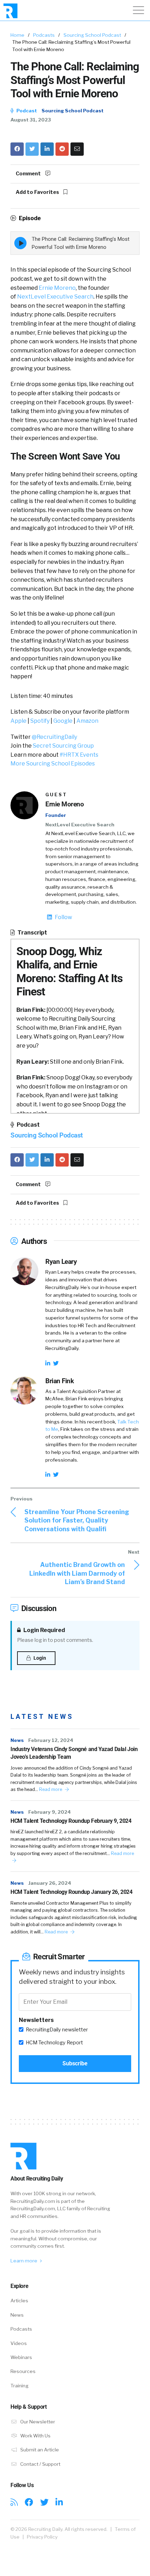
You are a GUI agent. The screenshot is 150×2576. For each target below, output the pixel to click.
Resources (23, 2371)
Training (20, 2386)
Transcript (32, 933)
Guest (56, 795)
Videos (19, 2343)
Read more (51, 1789)
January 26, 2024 (50, 1883)
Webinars (21, 2357)
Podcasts (44, 35)
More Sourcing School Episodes (53, 764)
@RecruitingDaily (54, 737)
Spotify (40, 721)
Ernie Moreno (57, 288)
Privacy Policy (42, 2537)
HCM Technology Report (54, 2043)
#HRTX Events (79, 755)
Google (63, 721)
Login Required (44, 1630)
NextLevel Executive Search (55, 297)
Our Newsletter (37, 2422)
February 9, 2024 (50, 1812)
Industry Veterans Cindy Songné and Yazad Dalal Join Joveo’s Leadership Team (74, 1753)
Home (17, 35)
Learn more (24, 2261)
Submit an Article (39, 2450)
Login (39, 1658)
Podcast (26, 111)
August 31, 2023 (31, 120)
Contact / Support (40, 2464)
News (17, 1740)
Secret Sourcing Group (63, 746)
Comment (29, 174)
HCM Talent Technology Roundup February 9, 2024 (71, 1821)
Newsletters (36, 2020)
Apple (18, 721)
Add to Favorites (38, 192)
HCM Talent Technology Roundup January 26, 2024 (72, 1892)
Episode (29, 218)
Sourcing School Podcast (92, 35)
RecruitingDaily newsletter (57, 2030)
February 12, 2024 (51, 1740)
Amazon (87, 721)
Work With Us (35, 2436)
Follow (63, 917)
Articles (19, 2301)
